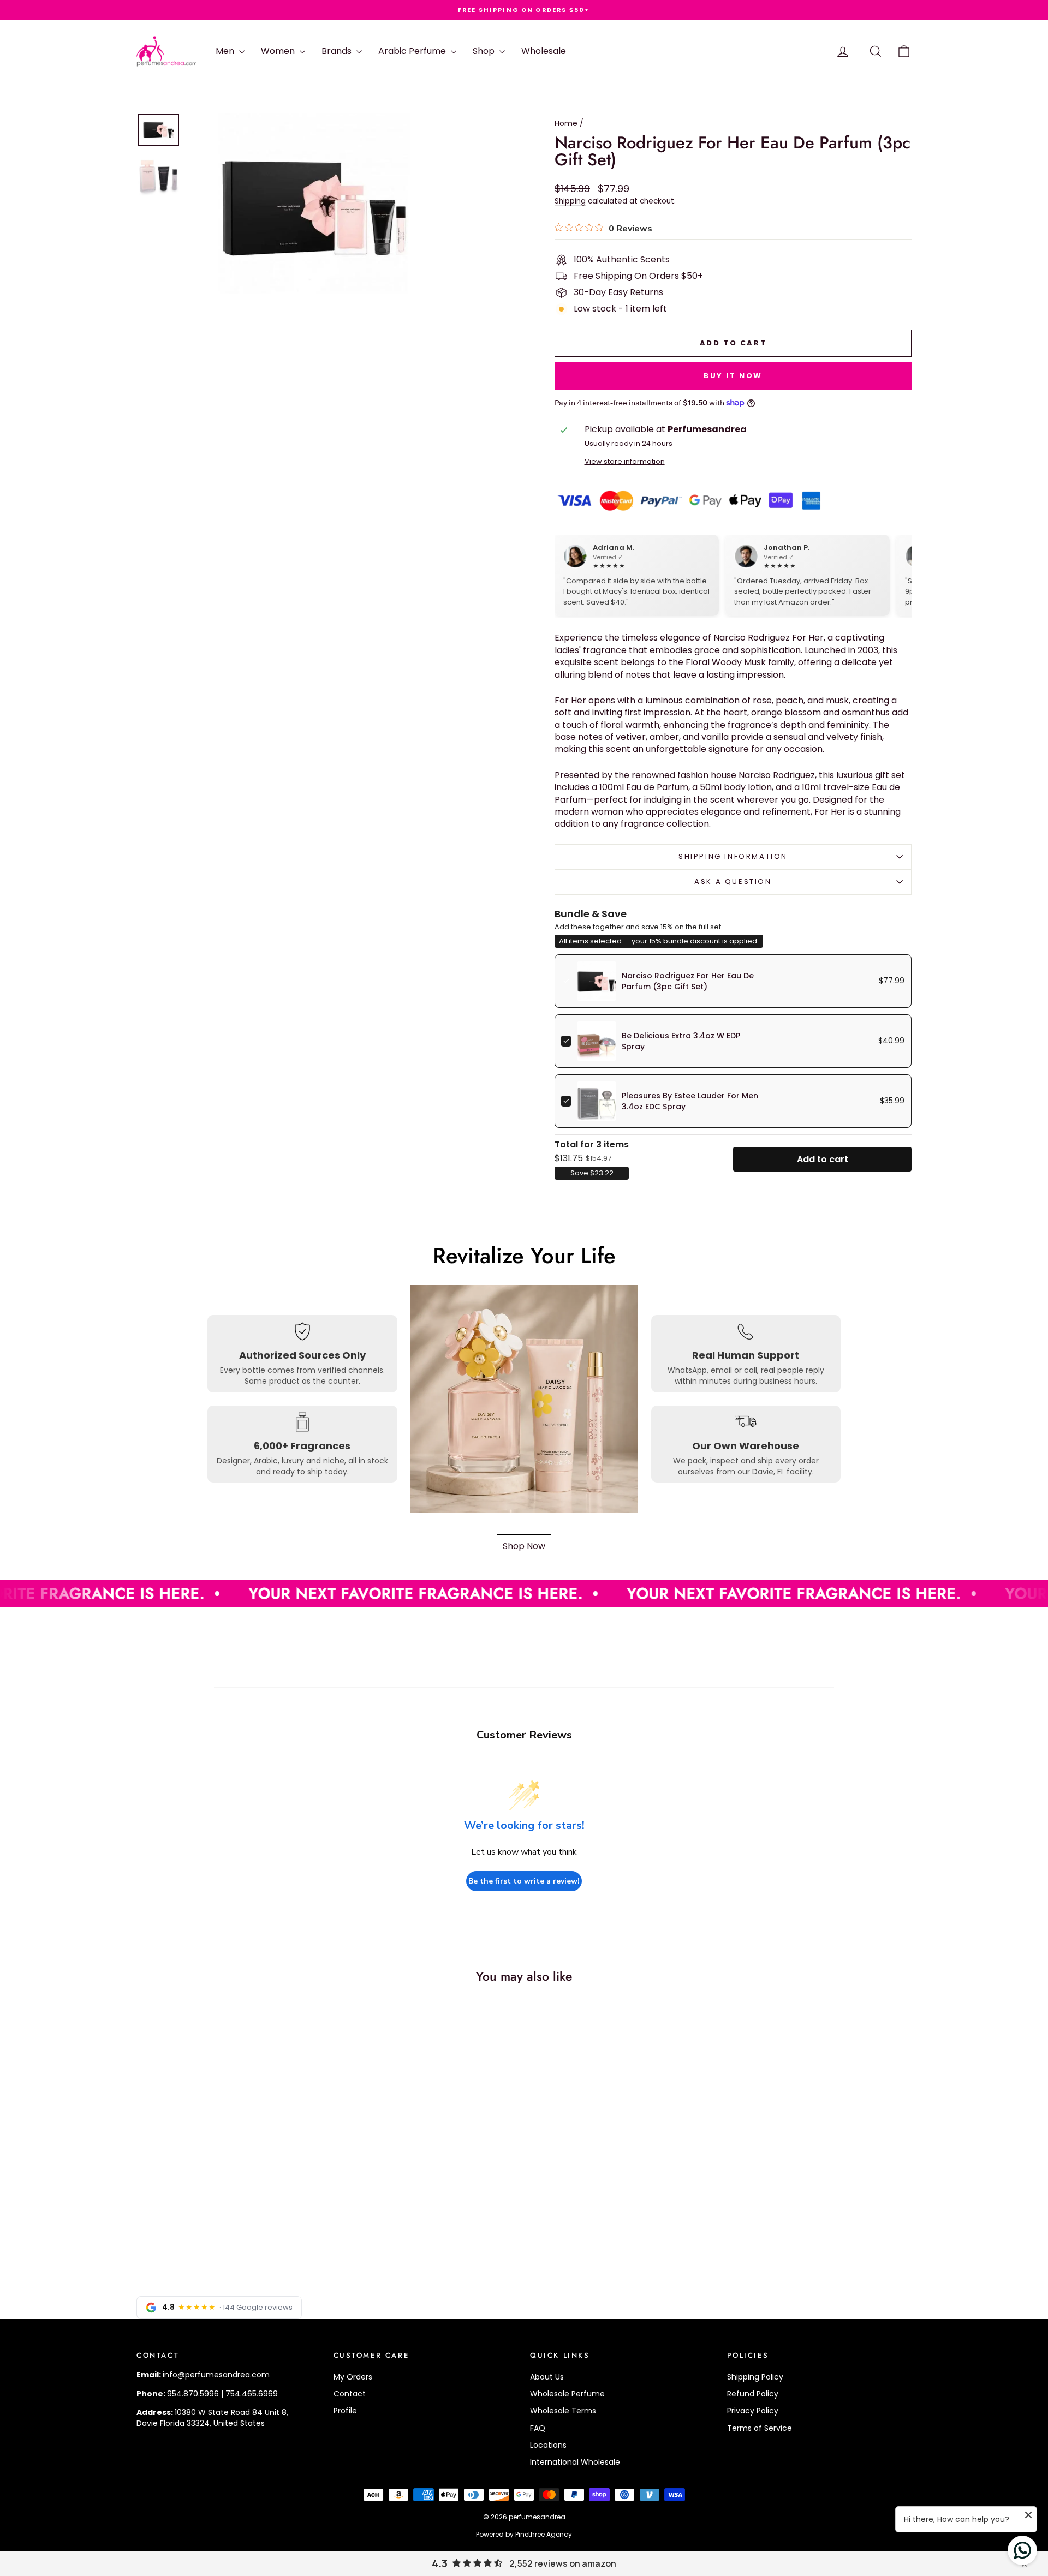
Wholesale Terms (563, 2411)
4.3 (440, 2563)
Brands (338, 51)
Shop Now (524, 1546)
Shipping (570, 201)
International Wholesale (575, 2462)
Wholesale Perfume (567, 2394)
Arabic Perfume (413, 51)
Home (566, 123)
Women (279, 51)
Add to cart (823, 1159)
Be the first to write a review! (524, 1881)
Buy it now (733, 376)
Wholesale (544, 51)
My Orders (353, 2377)
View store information (625, 461)
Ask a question (733, 881)
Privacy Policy (753, 2411)
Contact (350, 2394)
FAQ (538, 2428)
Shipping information (733, 856)
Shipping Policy (755, 2377)
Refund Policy (753, 2394)
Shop (485, 51)
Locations (548, 2445)
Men (226, 51)
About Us (547, 2377)
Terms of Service (760, 2428)
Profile (345, 2411)
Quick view (229, 2183)
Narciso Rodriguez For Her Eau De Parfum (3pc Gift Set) (688, 981)
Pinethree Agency (544, 2534)
